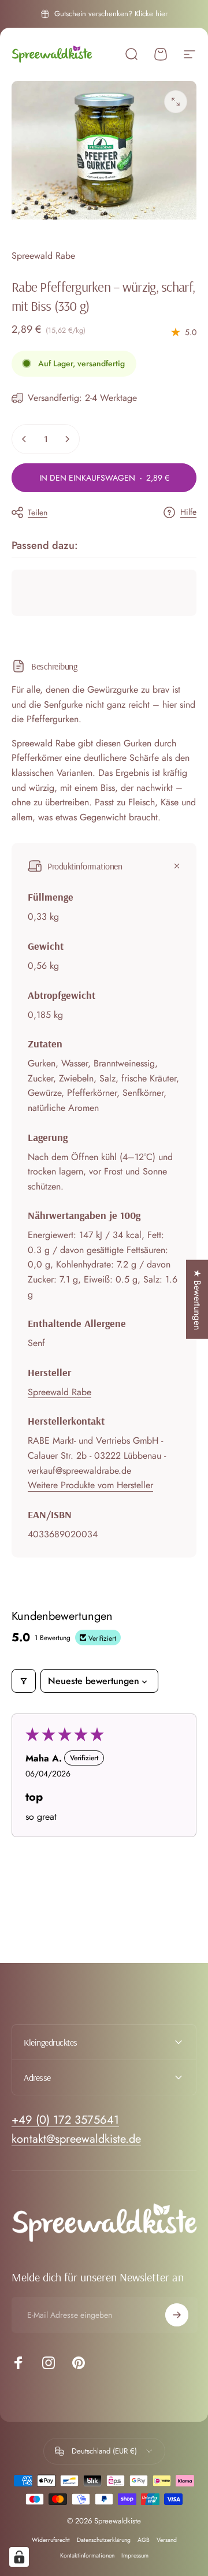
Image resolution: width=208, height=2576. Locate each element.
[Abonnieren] (177, 2315)
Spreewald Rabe (43, 256)
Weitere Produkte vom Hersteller (90, 1485)
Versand (167, 2540)
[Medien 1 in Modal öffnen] (176, 102)
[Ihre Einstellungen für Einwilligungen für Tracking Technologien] (19, 2557)
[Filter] (24, 1681)
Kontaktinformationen (87, 2555)
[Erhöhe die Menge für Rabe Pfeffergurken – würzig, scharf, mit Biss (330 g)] (67, 439)
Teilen (38, 512)
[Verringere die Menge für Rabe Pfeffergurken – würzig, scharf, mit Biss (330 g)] (24, 439)
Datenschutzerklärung (104, 2540)
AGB (144, 2540)
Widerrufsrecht (51, 2540)
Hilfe (188, 512)
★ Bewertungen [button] (197, 1299)
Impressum (135, 2555)
